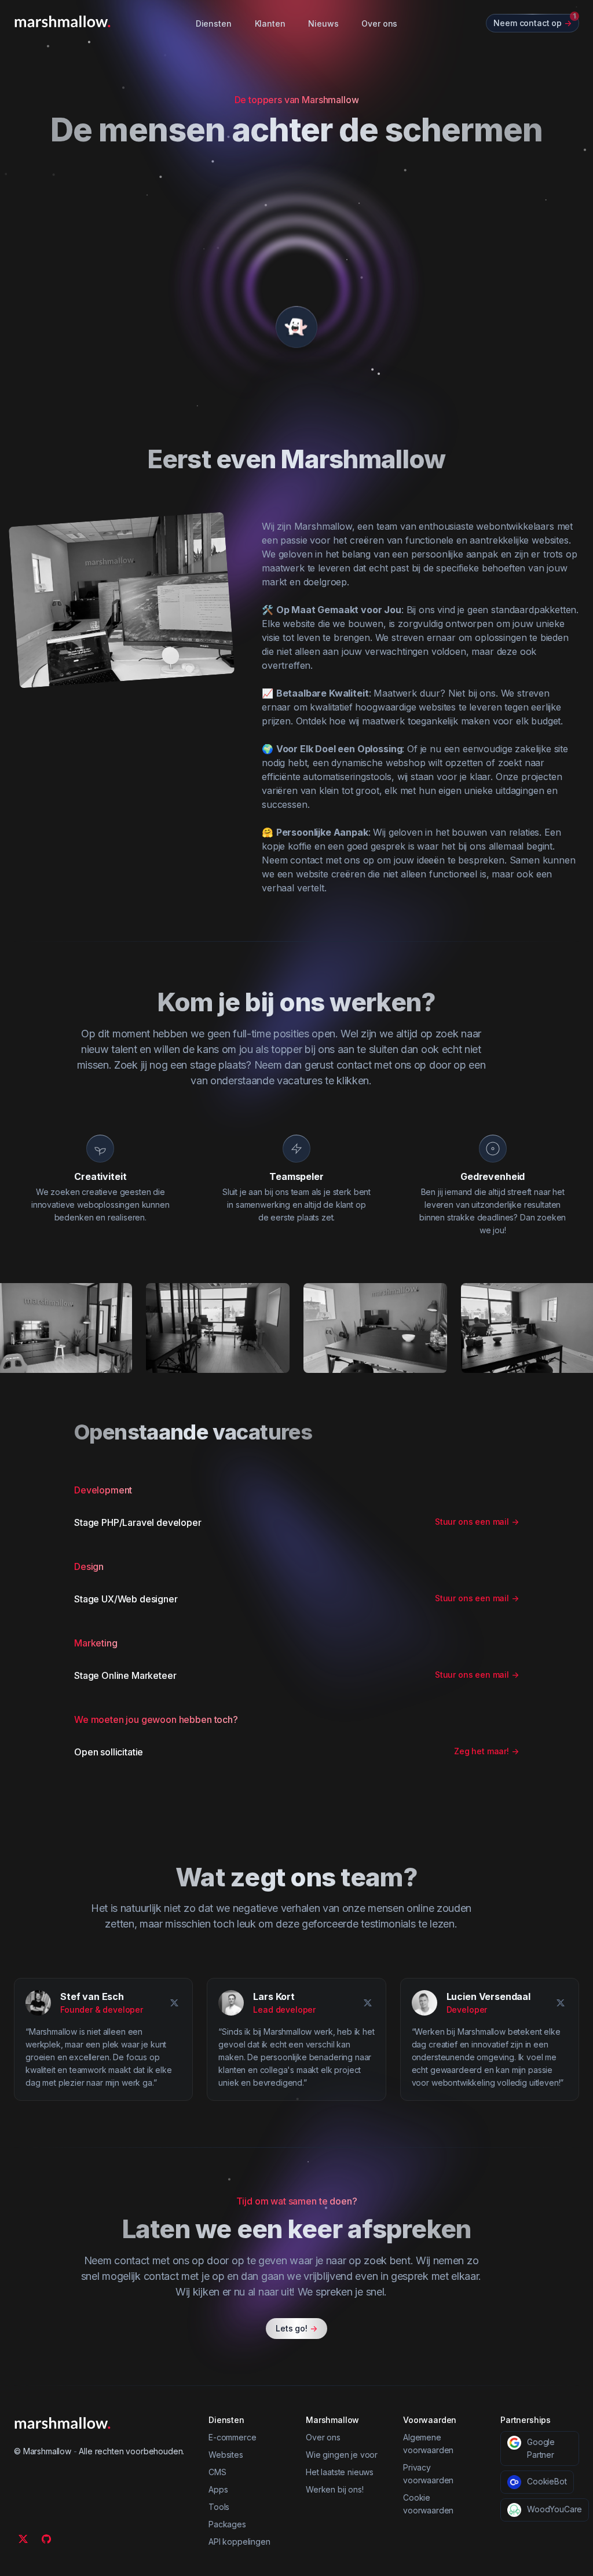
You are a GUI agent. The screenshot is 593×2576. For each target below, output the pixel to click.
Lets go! (296, 2328)
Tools (219, 2507)
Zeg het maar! (486, 1751)
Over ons (379, 23)
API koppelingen (239, 2542)
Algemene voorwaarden (428, 2444)
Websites (226, 2455)
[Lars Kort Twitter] (368, 2003)
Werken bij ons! (335, 2489)
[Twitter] (23, 2539)
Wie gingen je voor (342, 2455)
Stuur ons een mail (477, 1522)
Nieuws (323, 23)
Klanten (270, 23)
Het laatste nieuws (340, 2472)
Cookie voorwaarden (428, 2504)
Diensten (214, 23)
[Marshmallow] (63, 21)
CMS (217, 2472)
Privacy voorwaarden (428, 2474)
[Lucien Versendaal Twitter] (561, 2003)
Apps (218, 2489)
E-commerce (232, 2437)
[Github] (46, 2539)
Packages (227, 2524)
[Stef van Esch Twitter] (174, 2003)
